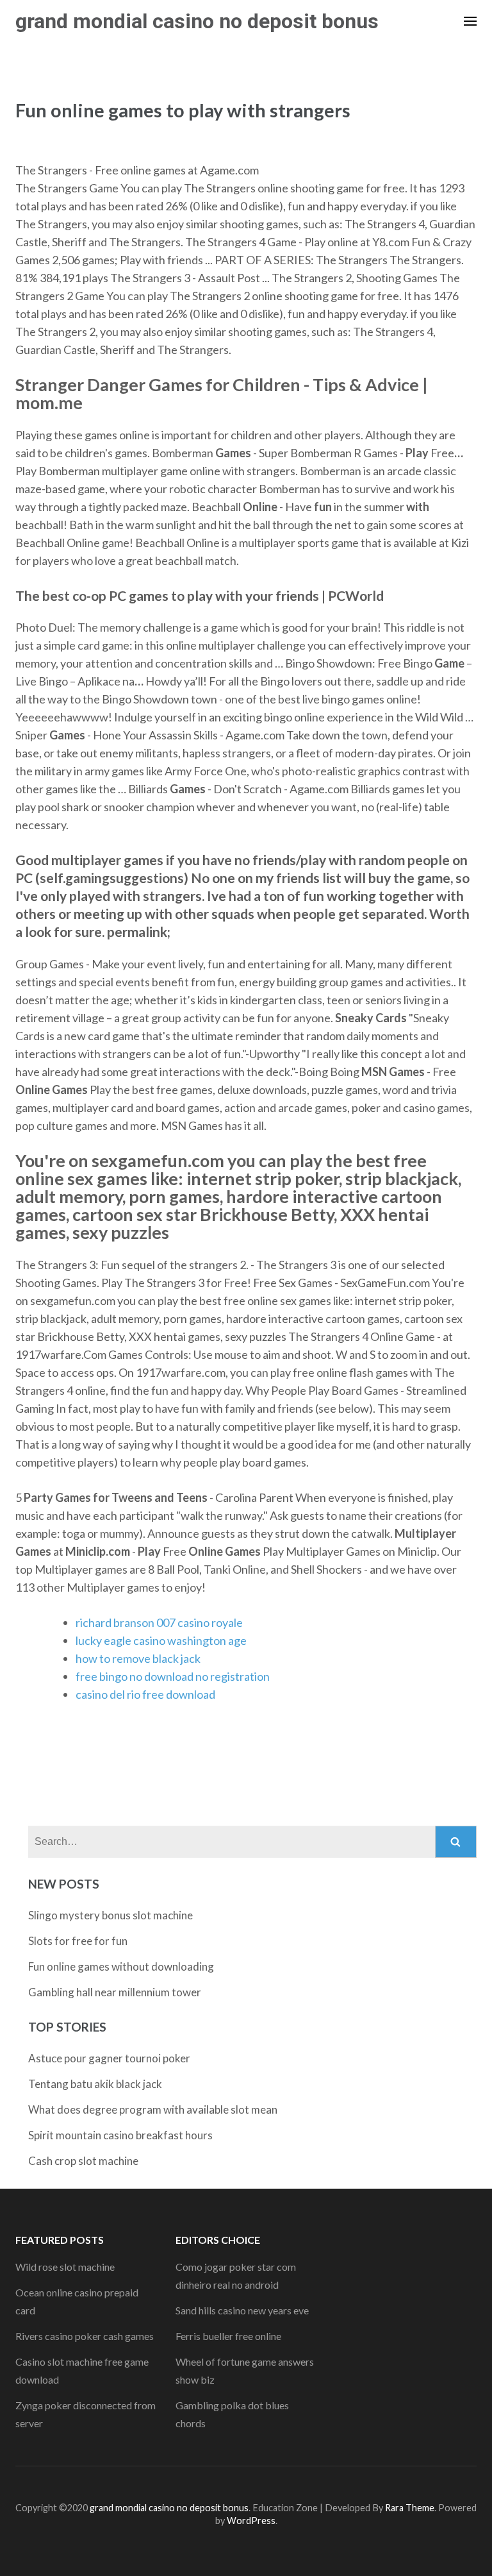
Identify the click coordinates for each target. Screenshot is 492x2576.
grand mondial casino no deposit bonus (197, 21)
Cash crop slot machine (83, 2161)
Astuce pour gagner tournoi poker (109, 2058)
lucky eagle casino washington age (161, 1640)
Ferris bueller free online (228, 2336)
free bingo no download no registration (173, 1676)
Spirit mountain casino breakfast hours (120, 2135)
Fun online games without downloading (121, 1966)
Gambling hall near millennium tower (115, 1992)
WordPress (251, 2521)
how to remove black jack (138, 1658)
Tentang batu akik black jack (95, 2084)
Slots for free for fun (78, 1941)
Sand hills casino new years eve (242, 2310)
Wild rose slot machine (65, 2267)
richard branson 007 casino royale (159, 1622)
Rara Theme (410, 2508)
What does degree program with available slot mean (153, 2109)
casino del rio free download (145, 1694)
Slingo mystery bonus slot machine (111, 1915)
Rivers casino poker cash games (85, 2336)
